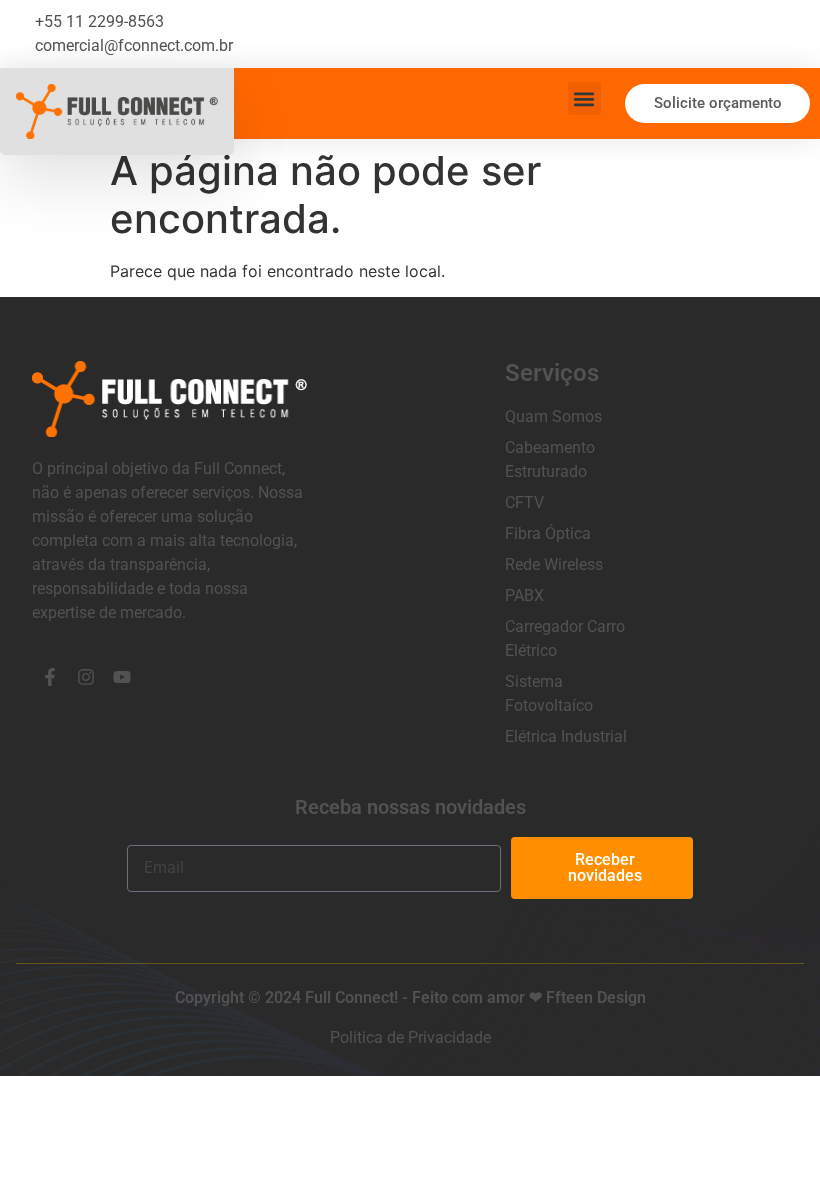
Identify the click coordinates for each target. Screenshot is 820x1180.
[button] (584, 98)
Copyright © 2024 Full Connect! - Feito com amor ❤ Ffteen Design (410, 997)
